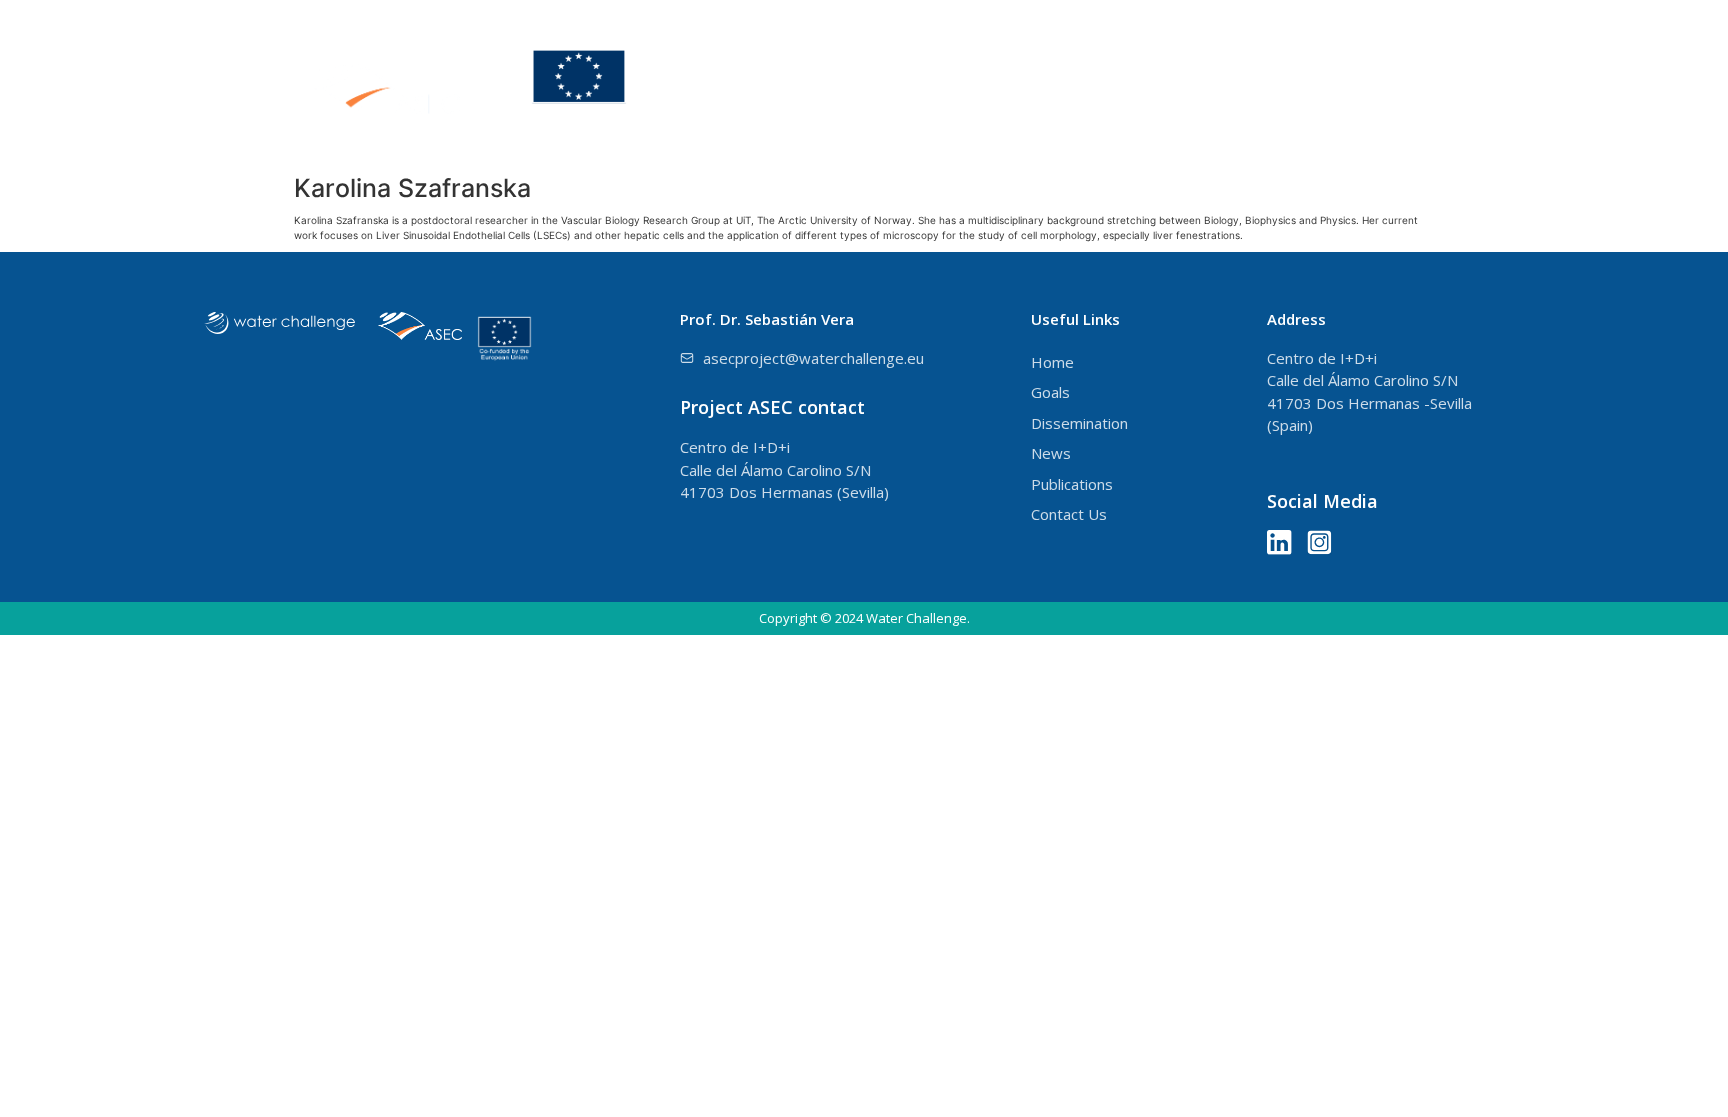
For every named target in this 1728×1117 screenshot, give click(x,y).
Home (976, 82)
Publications (1450, 82)
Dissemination (1199, 82)
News (1329, 82)
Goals (1069, 82)
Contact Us (1627, 82)
